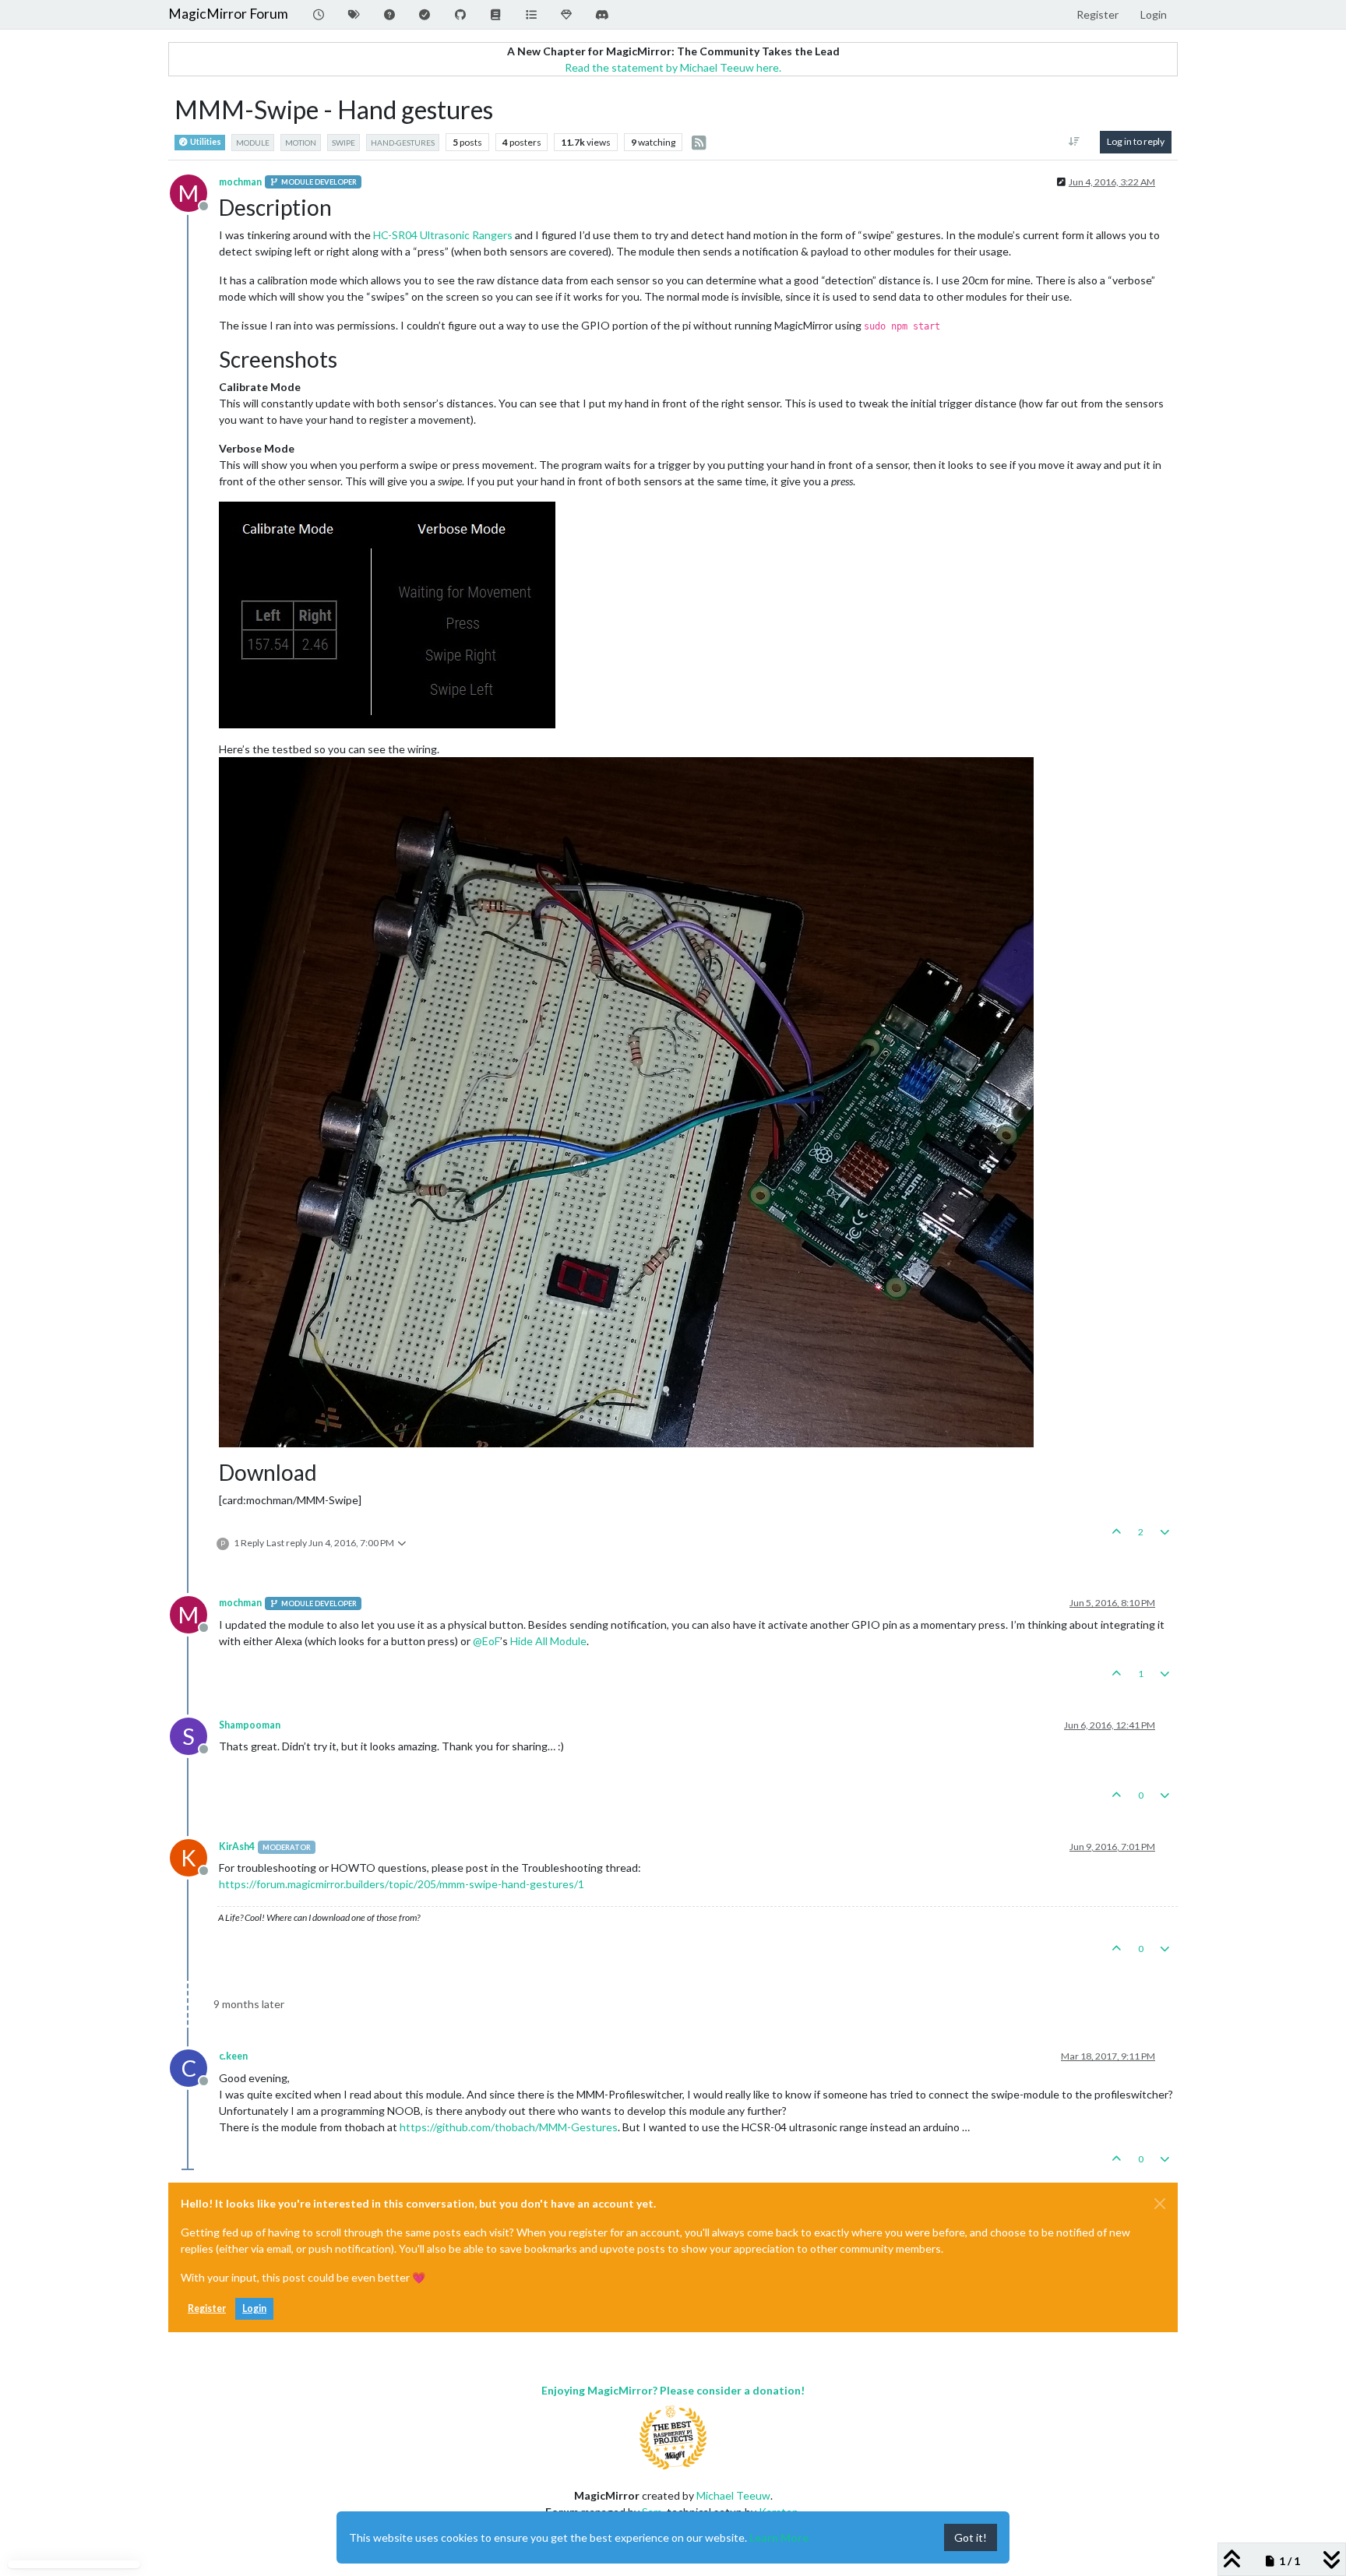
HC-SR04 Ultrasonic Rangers (443, 235)
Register (207, 2308)
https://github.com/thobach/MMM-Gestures (509, 2127)
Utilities (205, 142)
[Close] (1160, 2204)
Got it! (971, 2537)
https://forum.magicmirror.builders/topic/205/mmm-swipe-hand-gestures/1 (402, 1884)
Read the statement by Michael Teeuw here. (673, 67)
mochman (240, 182)
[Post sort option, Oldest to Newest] (1075, 142)
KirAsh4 (237, 1847)
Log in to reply (1136, 141)
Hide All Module (548, 1641)
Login (254, 2308)
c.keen (233, 2056)
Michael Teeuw (733, 2495)
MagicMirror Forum (228, 14)
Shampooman (250, 1725)
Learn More (779, 2537)
